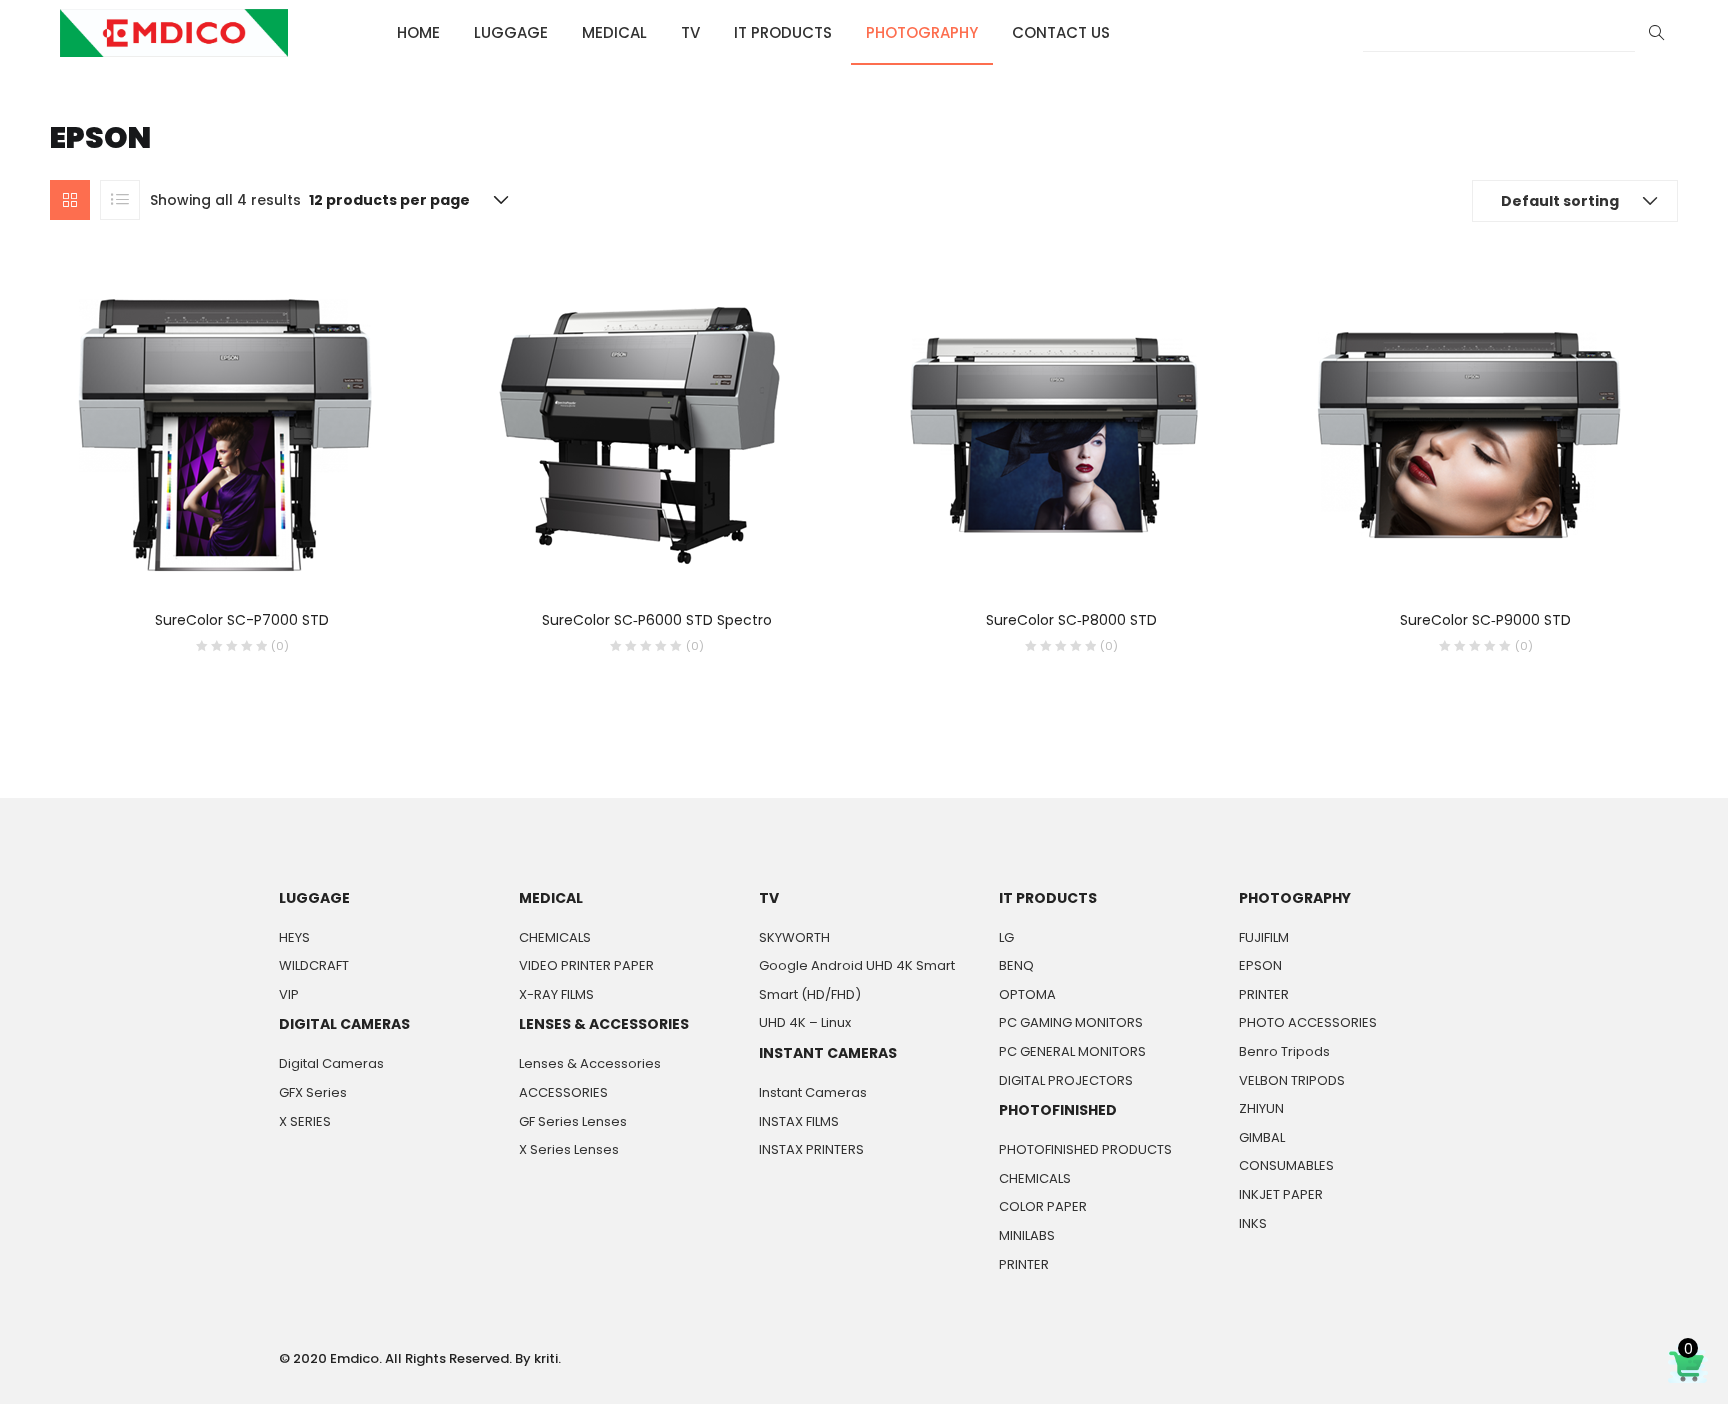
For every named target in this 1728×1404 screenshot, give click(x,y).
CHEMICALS (555, 937)
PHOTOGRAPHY (922, 32)
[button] (1575, 201)
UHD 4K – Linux (805, 1022)
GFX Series (313, 1092)
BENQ (1016, 965)
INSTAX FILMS (799, 1121)
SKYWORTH (794, 937)
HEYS (294, 937)
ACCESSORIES (563, 1092)
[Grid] (70, 200)
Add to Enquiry (160, 646)
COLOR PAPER (1043, 1206)
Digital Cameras (331, 1063)
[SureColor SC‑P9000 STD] (1469, 434)
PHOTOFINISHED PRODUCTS (1085, 1149)
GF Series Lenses (573, 1121)
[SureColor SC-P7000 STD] (225, 434)
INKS (1253, 1223)
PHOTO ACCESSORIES (1308, 1022)
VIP (289, 994)
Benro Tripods (1284, 1051)
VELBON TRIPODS (1292, 1080)
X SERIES (305, 1121)
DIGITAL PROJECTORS (1066, 1080)
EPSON (1260, 965)
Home (418, 32)
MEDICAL (614, 32)
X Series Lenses (569, 1149)
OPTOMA (1027, 994)
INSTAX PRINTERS (811, 1149)
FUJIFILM (1264, 937)
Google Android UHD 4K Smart (857, 965)
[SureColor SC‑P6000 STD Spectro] (640, 434)
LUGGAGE (511, 32)
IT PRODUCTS (783, 32)
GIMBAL (1262, 1137)
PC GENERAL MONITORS (1072, 1051)
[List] (120, 200)
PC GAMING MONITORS (1071, 1022)
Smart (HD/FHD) (810, 994)
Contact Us (1061, 32)
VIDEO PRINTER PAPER (586, 965)
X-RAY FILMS (556, 994)
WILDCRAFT (314, 965)
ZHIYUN (1261, 1108)
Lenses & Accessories (590, 1063)
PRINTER (1024, 1264)
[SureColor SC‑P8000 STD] (1054, 434)
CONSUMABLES (1286, 1165)
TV (690, 32)
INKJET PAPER (1281, 1194)
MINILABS (1027, 1235)
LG (1006, 937)
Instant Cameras (813, 1092)
